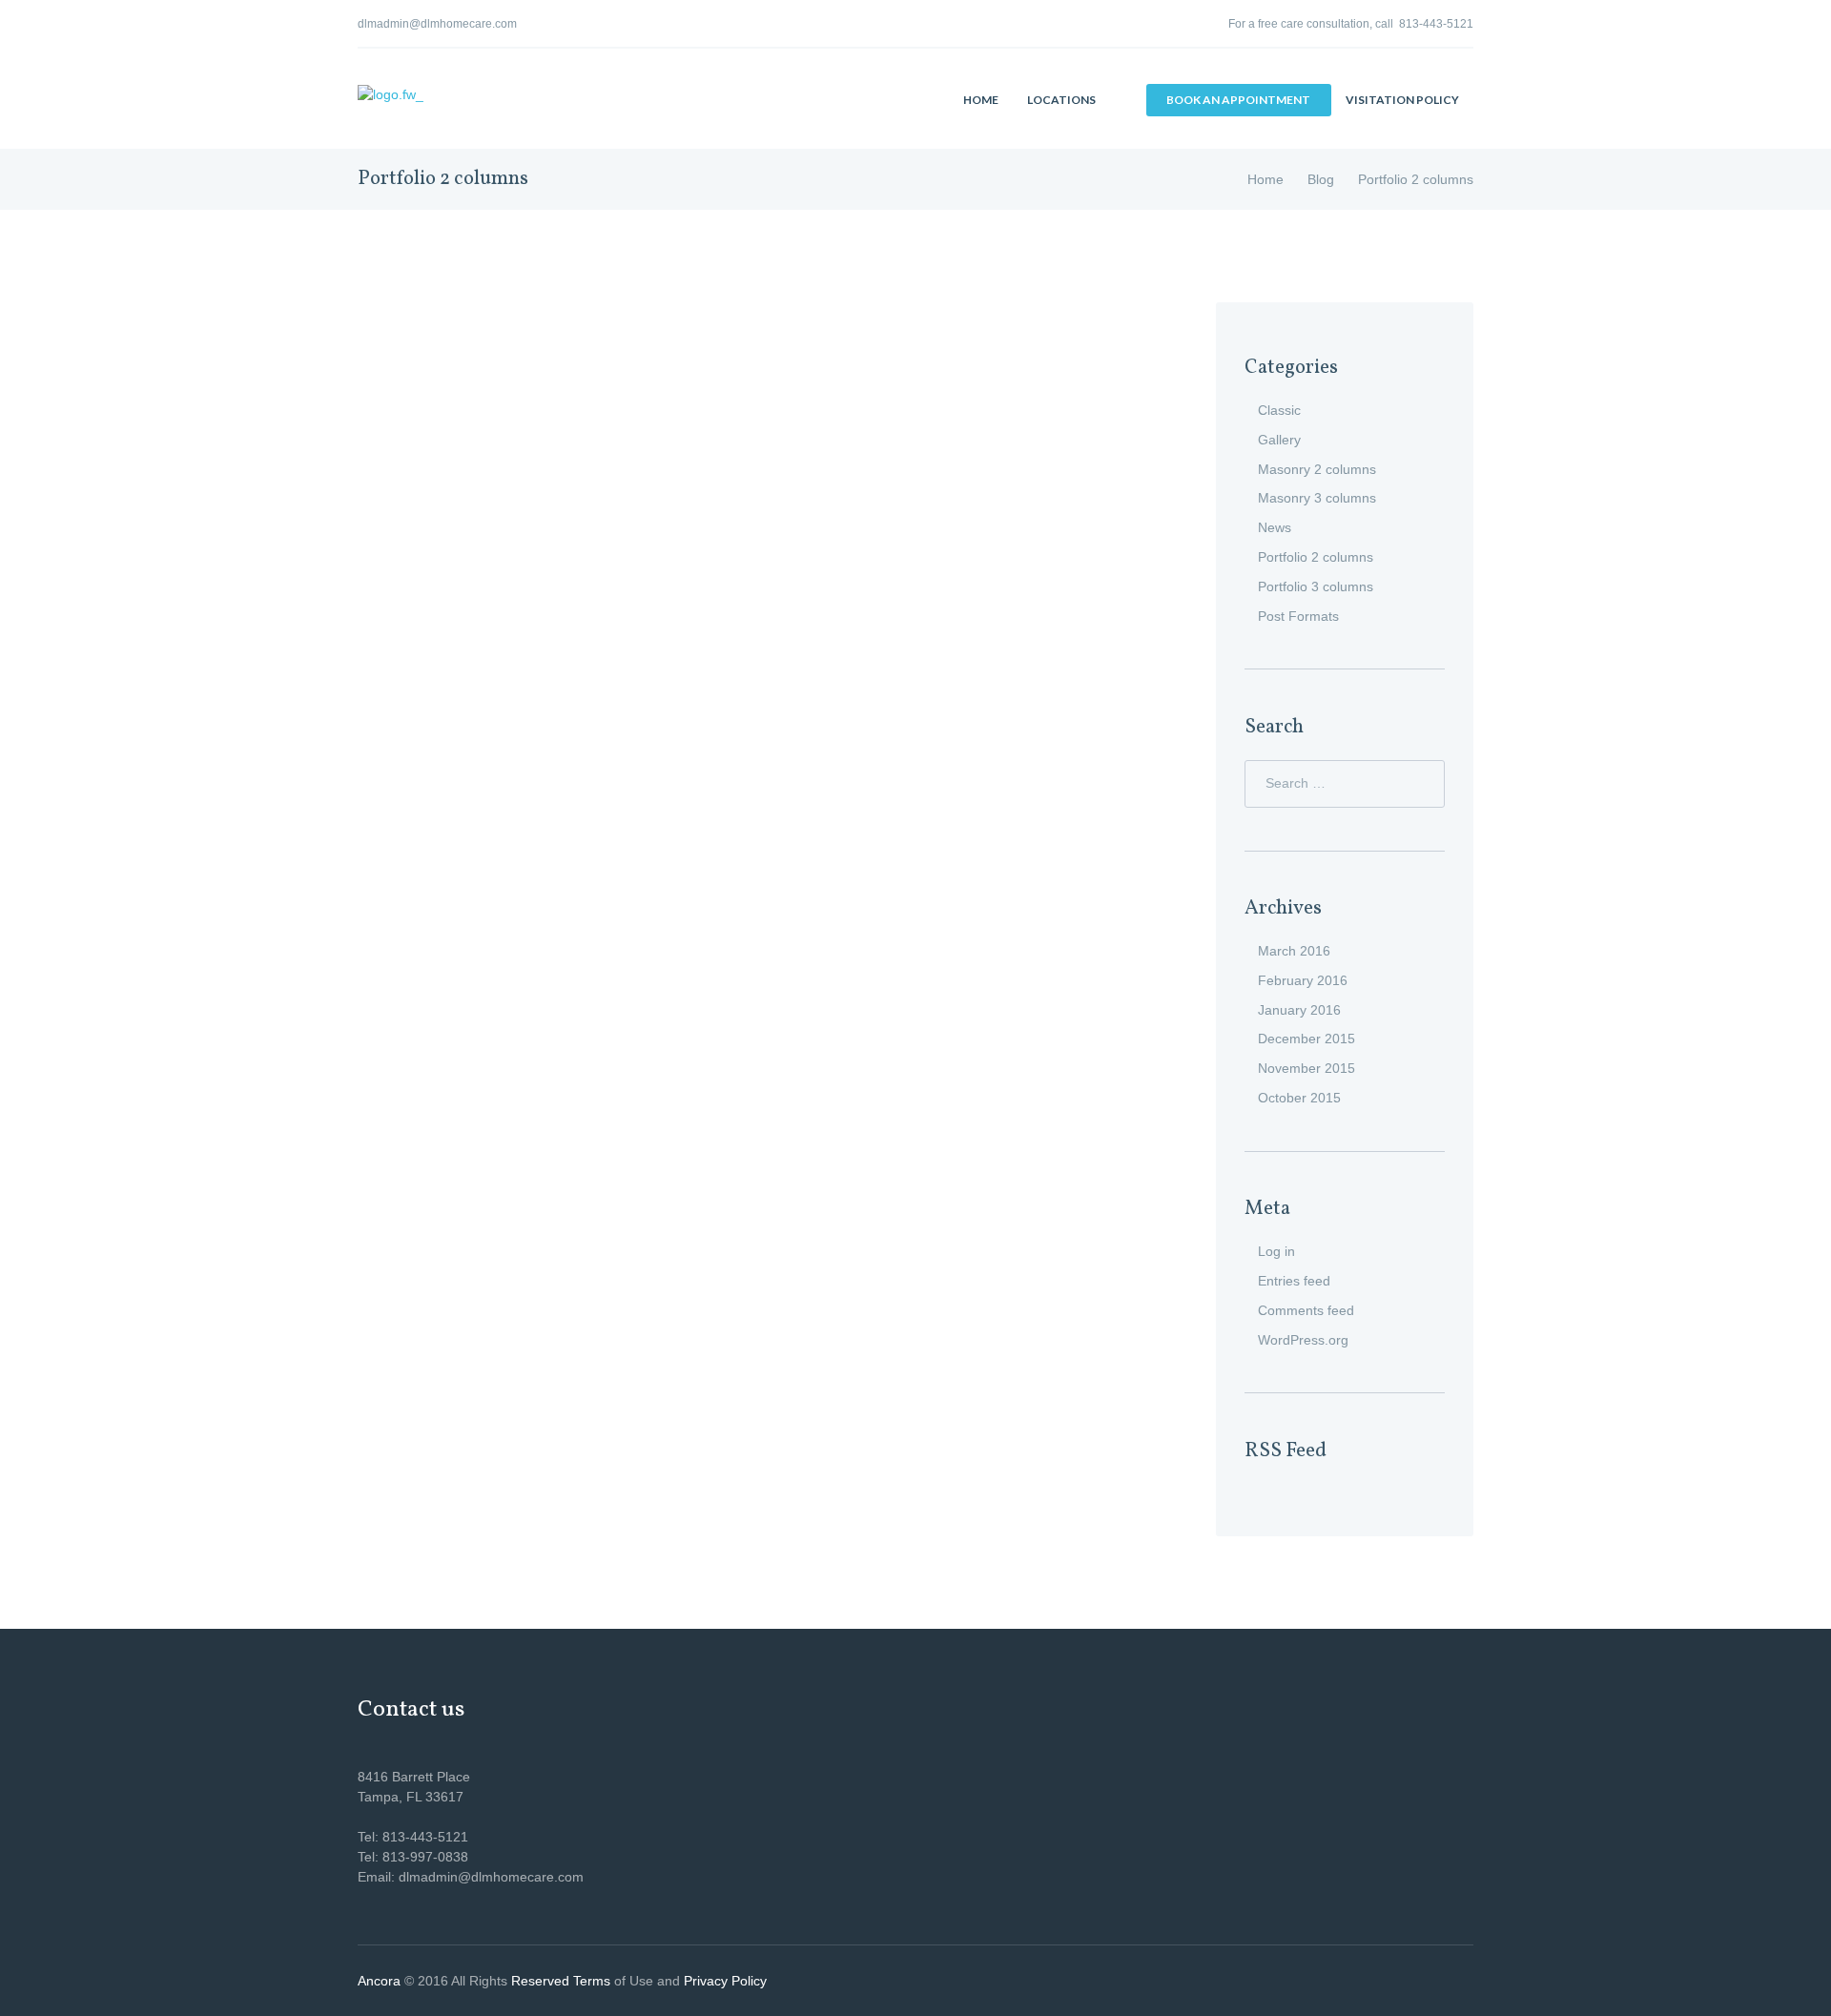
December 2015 (1306, 1039)
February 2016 (1303, 980)
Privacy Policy (725, 1981)
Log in (1276, 1251)
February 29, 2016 (483, 320)
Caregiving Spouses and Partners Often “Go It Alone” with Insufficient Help (535, 822)
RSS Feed (1286, 1451)
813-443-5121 (1436, 24)
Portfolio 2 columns (1316, 557)
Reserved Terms (561, 1981)
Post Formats (1298, 616)
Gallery (1279, 440)
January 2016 (1299, 1010)
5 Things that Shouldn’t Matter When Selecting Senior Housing (534, 353)
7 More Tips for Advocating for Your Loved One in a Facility (535, 959)
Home (1265, 179)
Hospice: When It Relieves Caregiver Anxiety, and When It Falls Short (535, 891)
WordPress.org (1303, 1340)
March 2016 (1294, 951)
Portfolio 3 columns (1316, 586)
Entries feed (1294, 1281)
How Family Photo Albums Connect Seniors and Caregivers (535, 470)
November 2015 (1306, 1068)
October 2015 (1299, 1098)
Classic (1279, 410)
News (1275, 527)
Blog (1321, 179)
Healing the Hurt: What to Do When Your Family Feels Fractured (534, 636)
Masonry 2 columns (1317, 469)
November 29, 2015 (479, 1045)
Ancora (379, 1981)
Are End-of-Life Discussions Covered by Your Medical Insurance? (534, 705)
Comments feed (1306, 1310)
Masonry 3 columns (1317, 498)
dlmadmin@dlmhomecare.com (437, 24)
